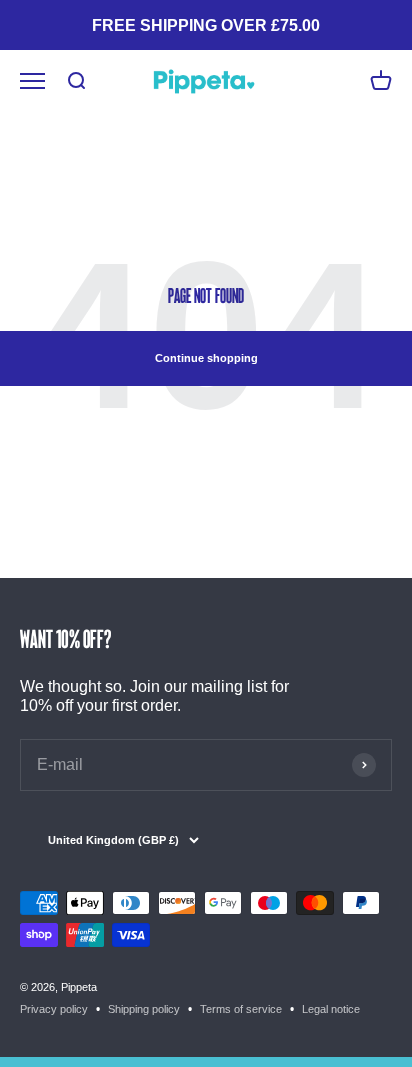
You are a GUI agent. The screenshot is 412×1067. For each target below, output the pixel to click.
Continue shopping (206, 358)
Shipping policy (144, 1009)
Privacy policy (54, 1009)
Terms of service (241, 1009)
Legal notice (331, 1009)
